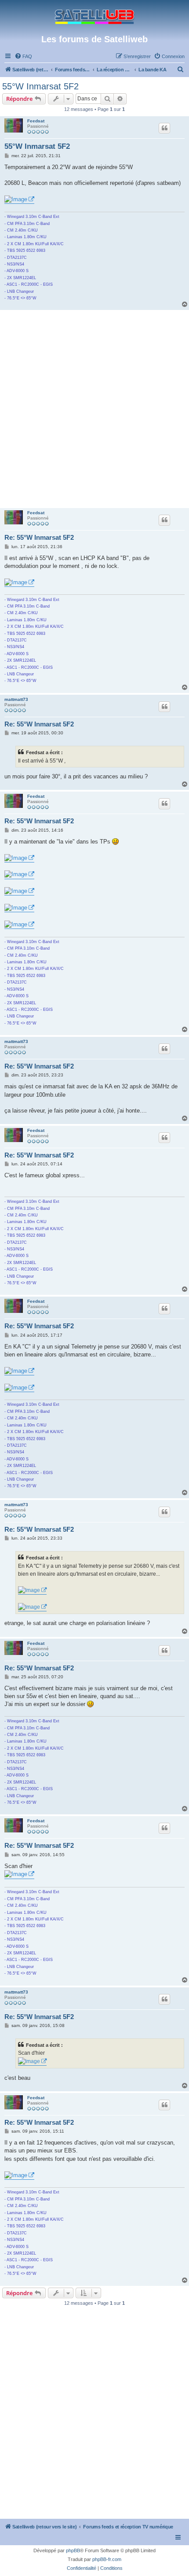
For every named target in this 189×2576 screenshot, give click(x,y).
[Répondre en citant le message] (164, 128)
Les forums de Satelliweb (94, 39)
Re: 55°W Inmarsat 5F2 (39, 537)
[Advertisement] (94, 409)
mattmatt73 (16, 699)
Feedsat (36, 121)
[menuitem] (23, 56)
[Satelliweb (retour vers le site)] (94, 17)
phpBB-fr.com (107, 2559)
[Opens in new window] (19, 200)
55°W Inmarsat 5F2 (40, 86)
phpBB (73, 2550)
